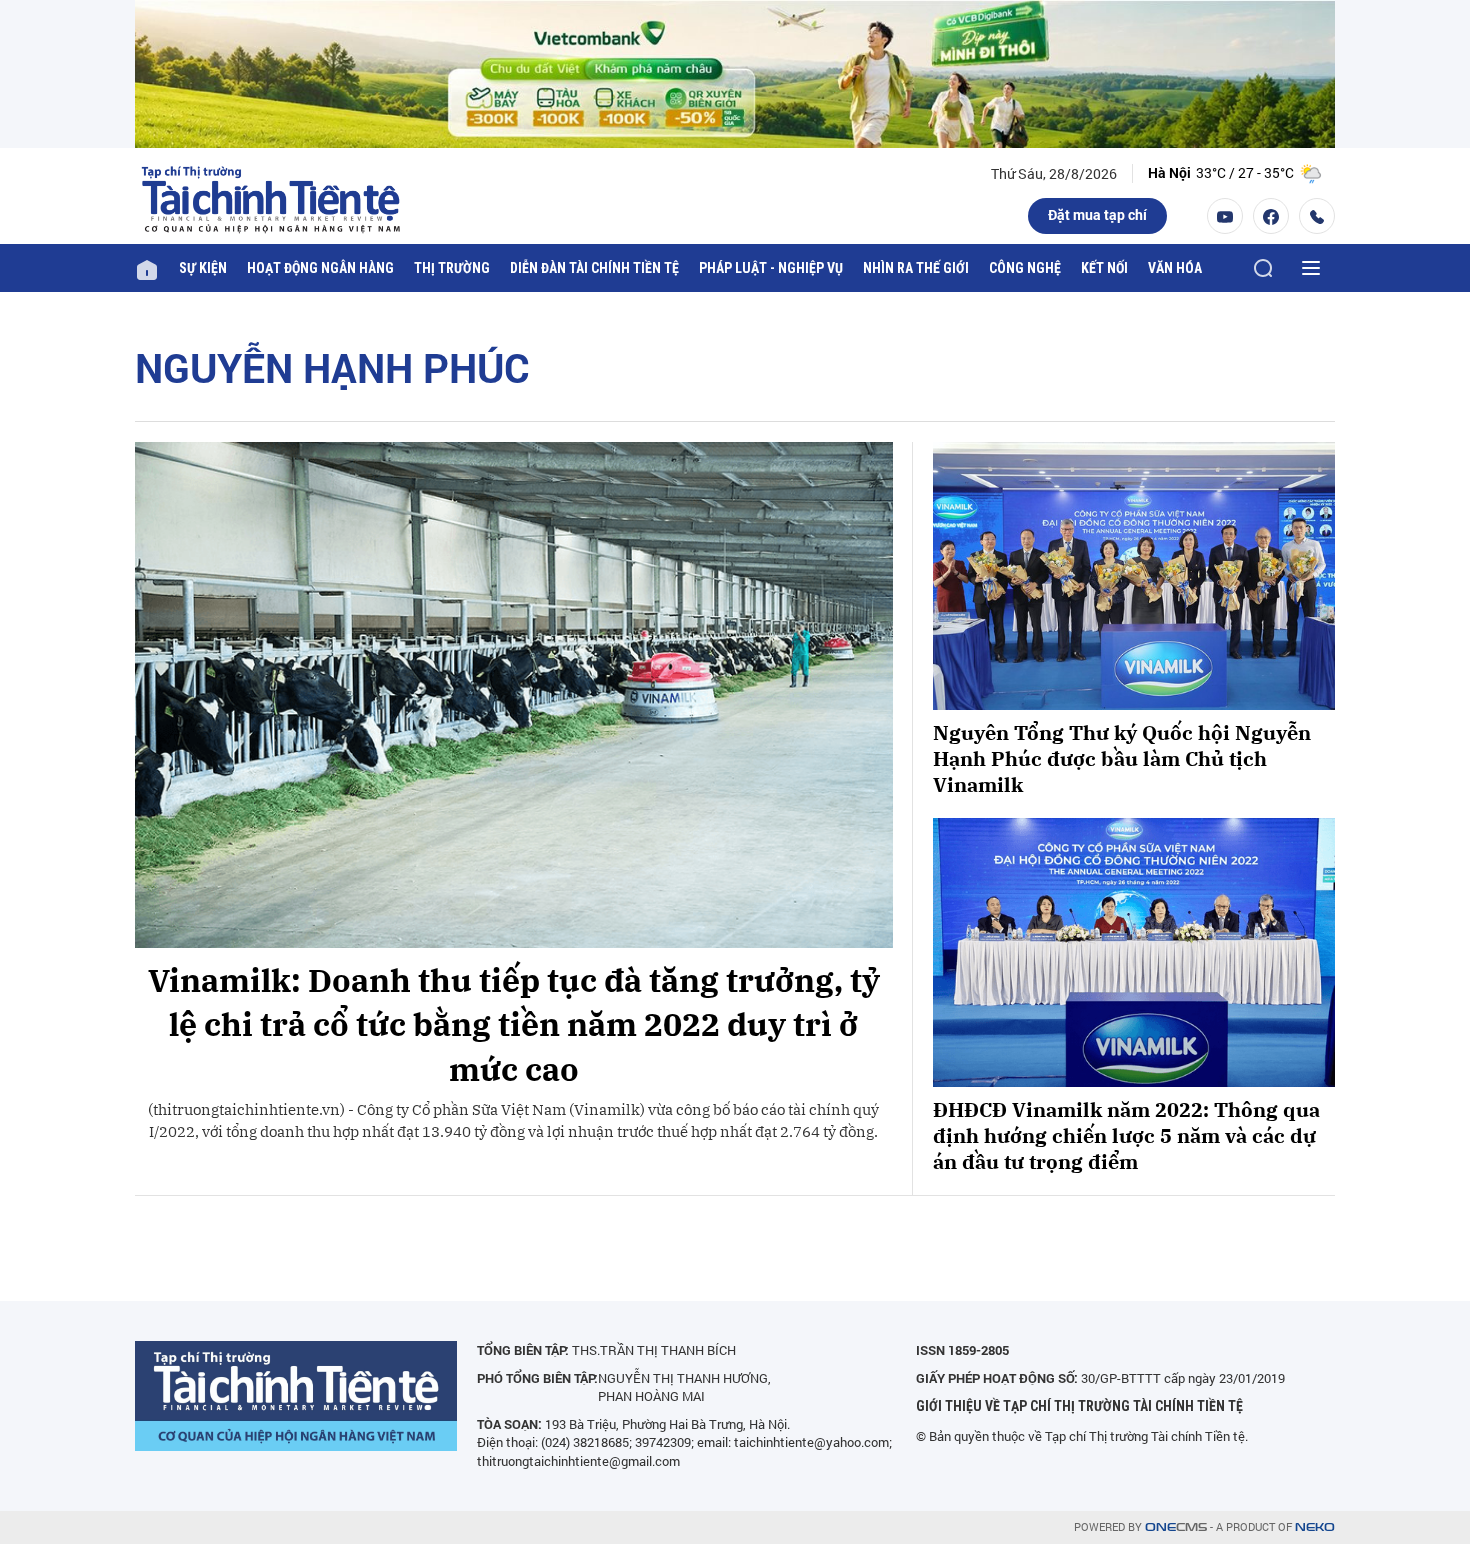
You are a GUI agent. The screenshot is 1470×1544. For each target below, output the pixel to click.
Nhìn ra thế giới (916, 268)
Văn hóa (1175, 268)
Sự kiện (203, 268)
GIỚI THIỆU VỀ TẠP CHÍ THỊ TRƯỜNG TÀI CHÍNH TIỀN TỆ (1079, 1406)
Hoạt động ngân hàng (320, 268)
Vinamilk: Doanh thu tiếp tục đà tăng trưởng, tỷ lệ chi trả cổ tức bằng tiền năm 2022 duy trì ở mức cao (514, 1025)
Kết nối (1104, 268)
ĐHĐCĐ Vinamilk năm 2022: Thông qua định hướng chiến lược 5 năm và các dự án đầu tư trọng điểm (1126, 1136)
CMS (1176, 1527)
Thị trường (452, 268)
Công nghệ (1025, 268)
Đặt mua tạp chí (1097, 214)
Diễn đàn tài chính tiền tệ (594, 268)
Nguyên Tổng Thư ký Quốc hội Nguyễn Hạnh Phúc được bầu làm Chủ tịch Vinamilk (1122, 759)
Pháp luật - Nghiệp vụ (771, 268)
